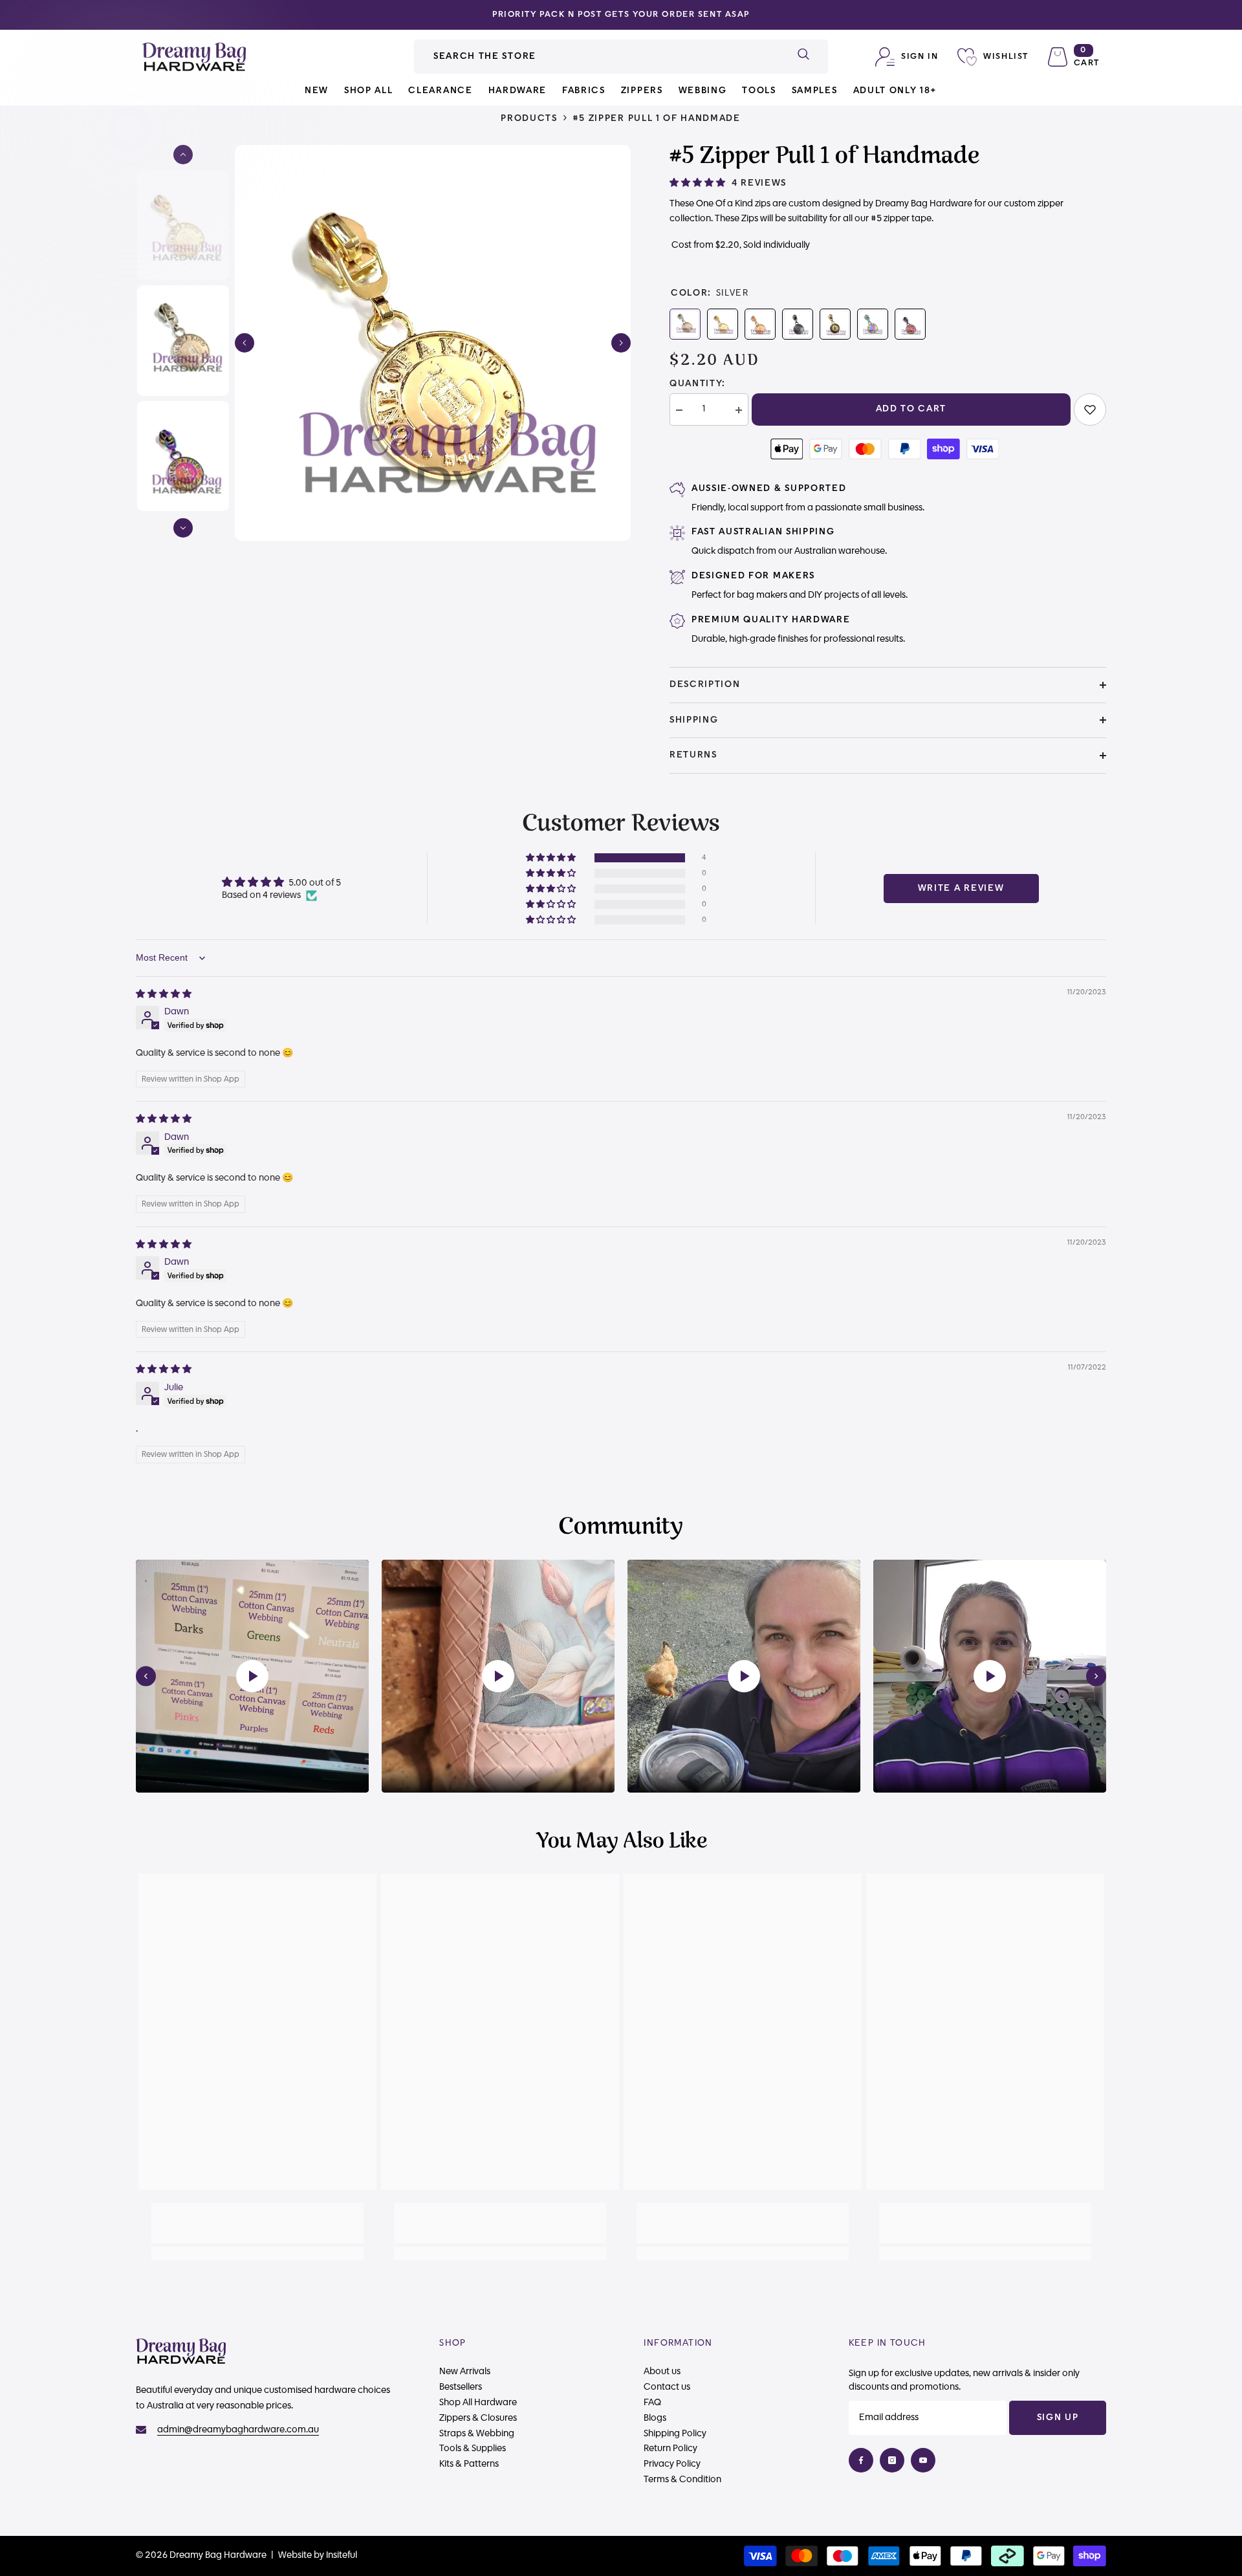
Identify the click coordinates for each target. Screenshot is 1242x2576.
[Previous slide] (146, 1676)
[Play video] (252, 1676)
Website (295, 2555)
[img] (164, 994)
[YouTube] (923, 2460)
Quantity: (698, 384)
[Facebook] (861, 2460)
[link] (1090, 409)
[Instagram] (892, 2460)
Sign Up (1058, 2418)
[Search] (621, 57)
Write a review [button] (961, 888)
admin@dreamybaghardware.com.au (238, 2430)
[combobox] (596, 57)
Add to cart (911, 409)
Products (529, 118)
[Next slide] (1096, 1676)
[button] (245, 343)
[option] (621, 15)
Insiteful (342, 2555)
